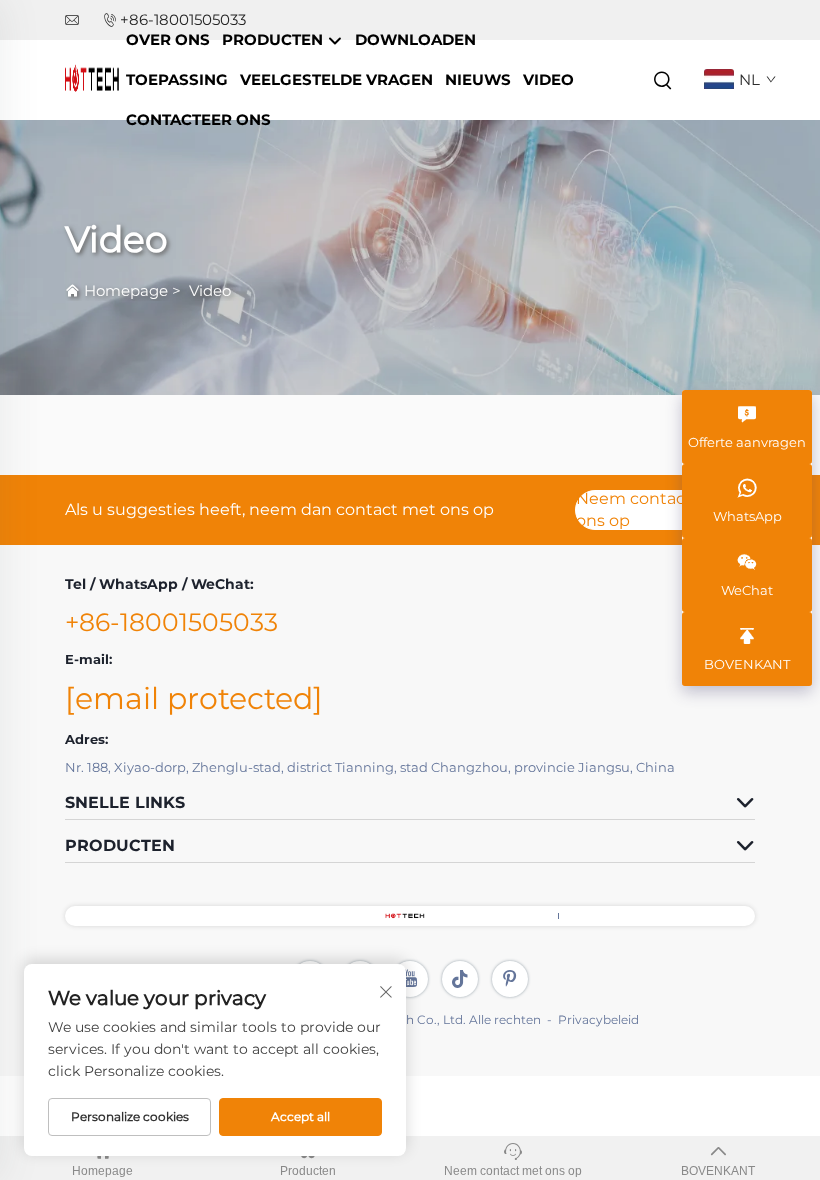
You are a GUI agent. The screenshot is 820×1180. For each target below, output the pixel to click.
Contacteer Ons (198, 119)
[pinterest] (510, 979)
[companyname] (92, 78)
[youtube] (410, 979)
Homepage (126, 290)
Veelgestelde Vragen (336, 79)
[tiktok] (460, 979)
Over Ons (168, 39)
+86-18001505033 (171, 622)
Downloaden (415, 39)
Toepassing (177, 79)
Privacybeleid (598, 1019)
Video (548, 79)
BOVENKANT (718, 1171)
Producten (274, 39)
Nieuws (478, 79)
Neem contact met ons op (653, 510)
